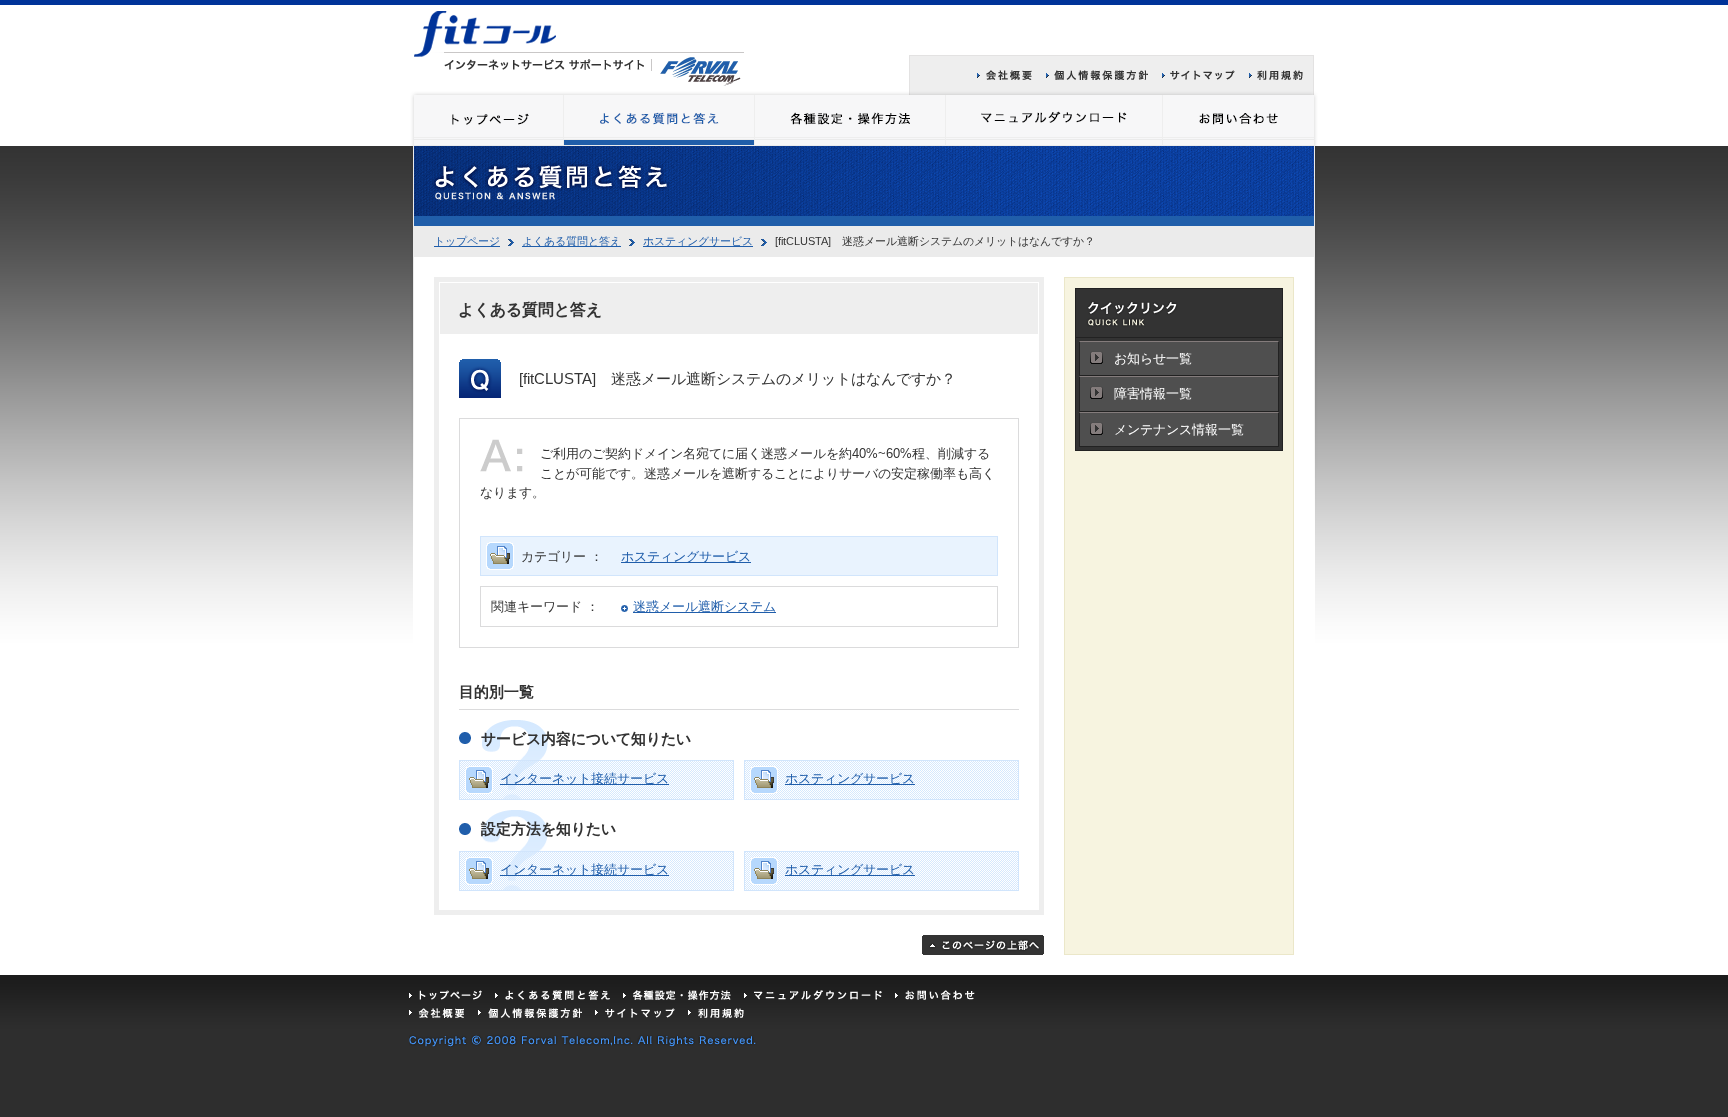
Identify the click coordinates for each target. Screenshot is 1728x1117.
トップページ (467, 241)
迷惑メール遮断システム (704, 606)
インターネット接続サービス (584, 778)
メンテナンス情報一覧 (1179, 429)
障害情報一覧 (1153, 393)
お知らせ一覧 (1153, 358)
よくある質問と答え (571, 241)
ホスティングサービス (698, 241)
